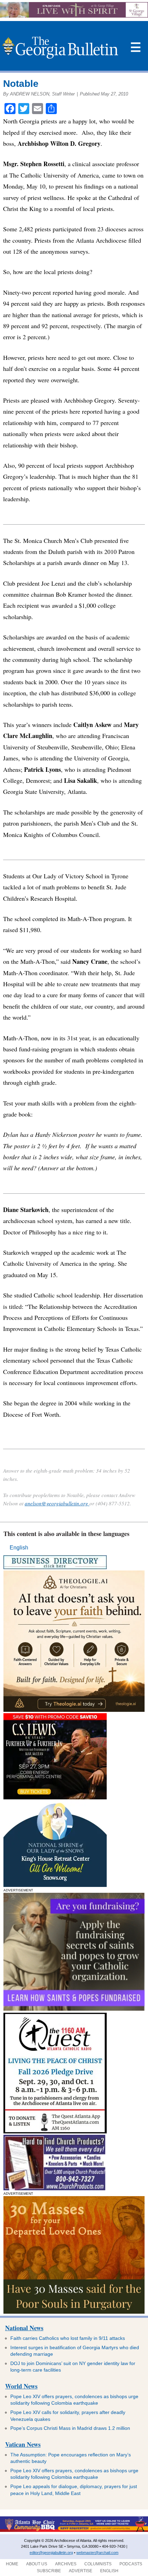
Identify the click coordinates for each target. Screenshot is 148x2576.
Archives (66, 2564)
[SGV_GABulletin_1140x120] (74, 16)
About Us (37, 2564)
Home (12, 2564)
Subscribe (49, 2571)
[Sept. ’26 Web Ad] (55, 1885)
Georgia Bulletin (60, 48)
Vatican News (23, 2444)
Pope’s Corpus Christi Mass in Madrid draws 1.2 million (70, 2428)
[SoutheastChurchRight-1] (54, 2188)
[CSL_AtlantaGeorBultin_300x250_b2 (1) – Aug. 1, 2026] (55, 1797)
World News (21, 2386)
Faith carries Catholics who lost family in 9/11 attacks (68, 2338)
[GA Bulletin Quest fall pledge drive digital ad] (55, 2131)
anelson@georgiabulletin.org (57, 1503)
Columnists (98, 2564)
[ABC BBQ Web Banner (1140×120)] (74, 2530)
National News (24, 2328)
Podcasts (131, 2564)
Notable (21, 84)
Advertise (81, 2571)
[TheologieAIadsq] (74, 1710)
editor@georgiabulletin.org (51, 2553)
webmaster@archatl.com (97, 2553)
